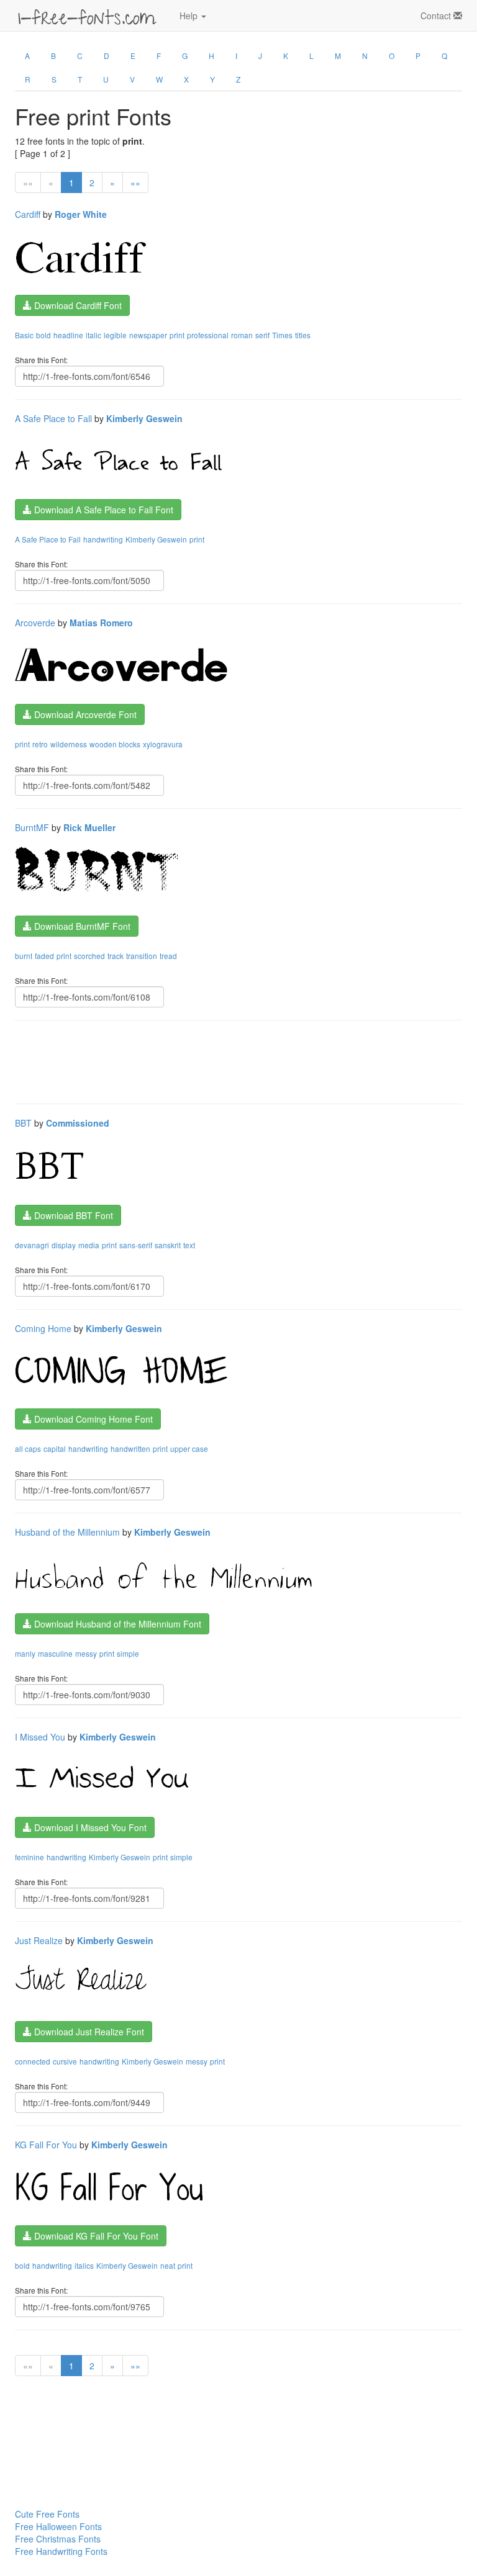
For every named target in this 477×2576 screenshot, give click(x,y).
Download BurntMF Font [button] (81, 926)
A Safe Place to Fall (53, 418)
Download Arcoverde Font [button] (84, 714)
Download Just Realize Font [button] (88, 2032)
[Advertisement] (241, 1061)
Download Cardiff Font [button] (77, 305)
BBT (23, 1123)
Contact (437, 16)
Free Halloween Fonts (58, 2526)
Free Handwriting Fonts (61, 2551)
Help (190, 16)
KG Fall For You (46, 2145)
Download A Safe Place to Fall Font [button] (102, 510)
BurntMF (32, 827)
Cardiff (28, 214)
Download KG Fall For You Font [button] (95, 2236)
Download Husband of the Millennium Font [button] (116, 1624)
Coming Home (43, 1328)
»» (135, 182)
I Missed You (40, 1737)
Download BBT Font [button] (72, 1215)
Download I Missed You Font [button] (89, 1827)
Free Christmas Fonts (58, 2539)
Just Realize (39, 1940)
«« (28, 182)
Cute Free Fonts (47, 2514)
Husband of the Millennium (67, 1532)
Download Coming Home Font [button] (92, 1419)
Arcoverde (35, 623)
